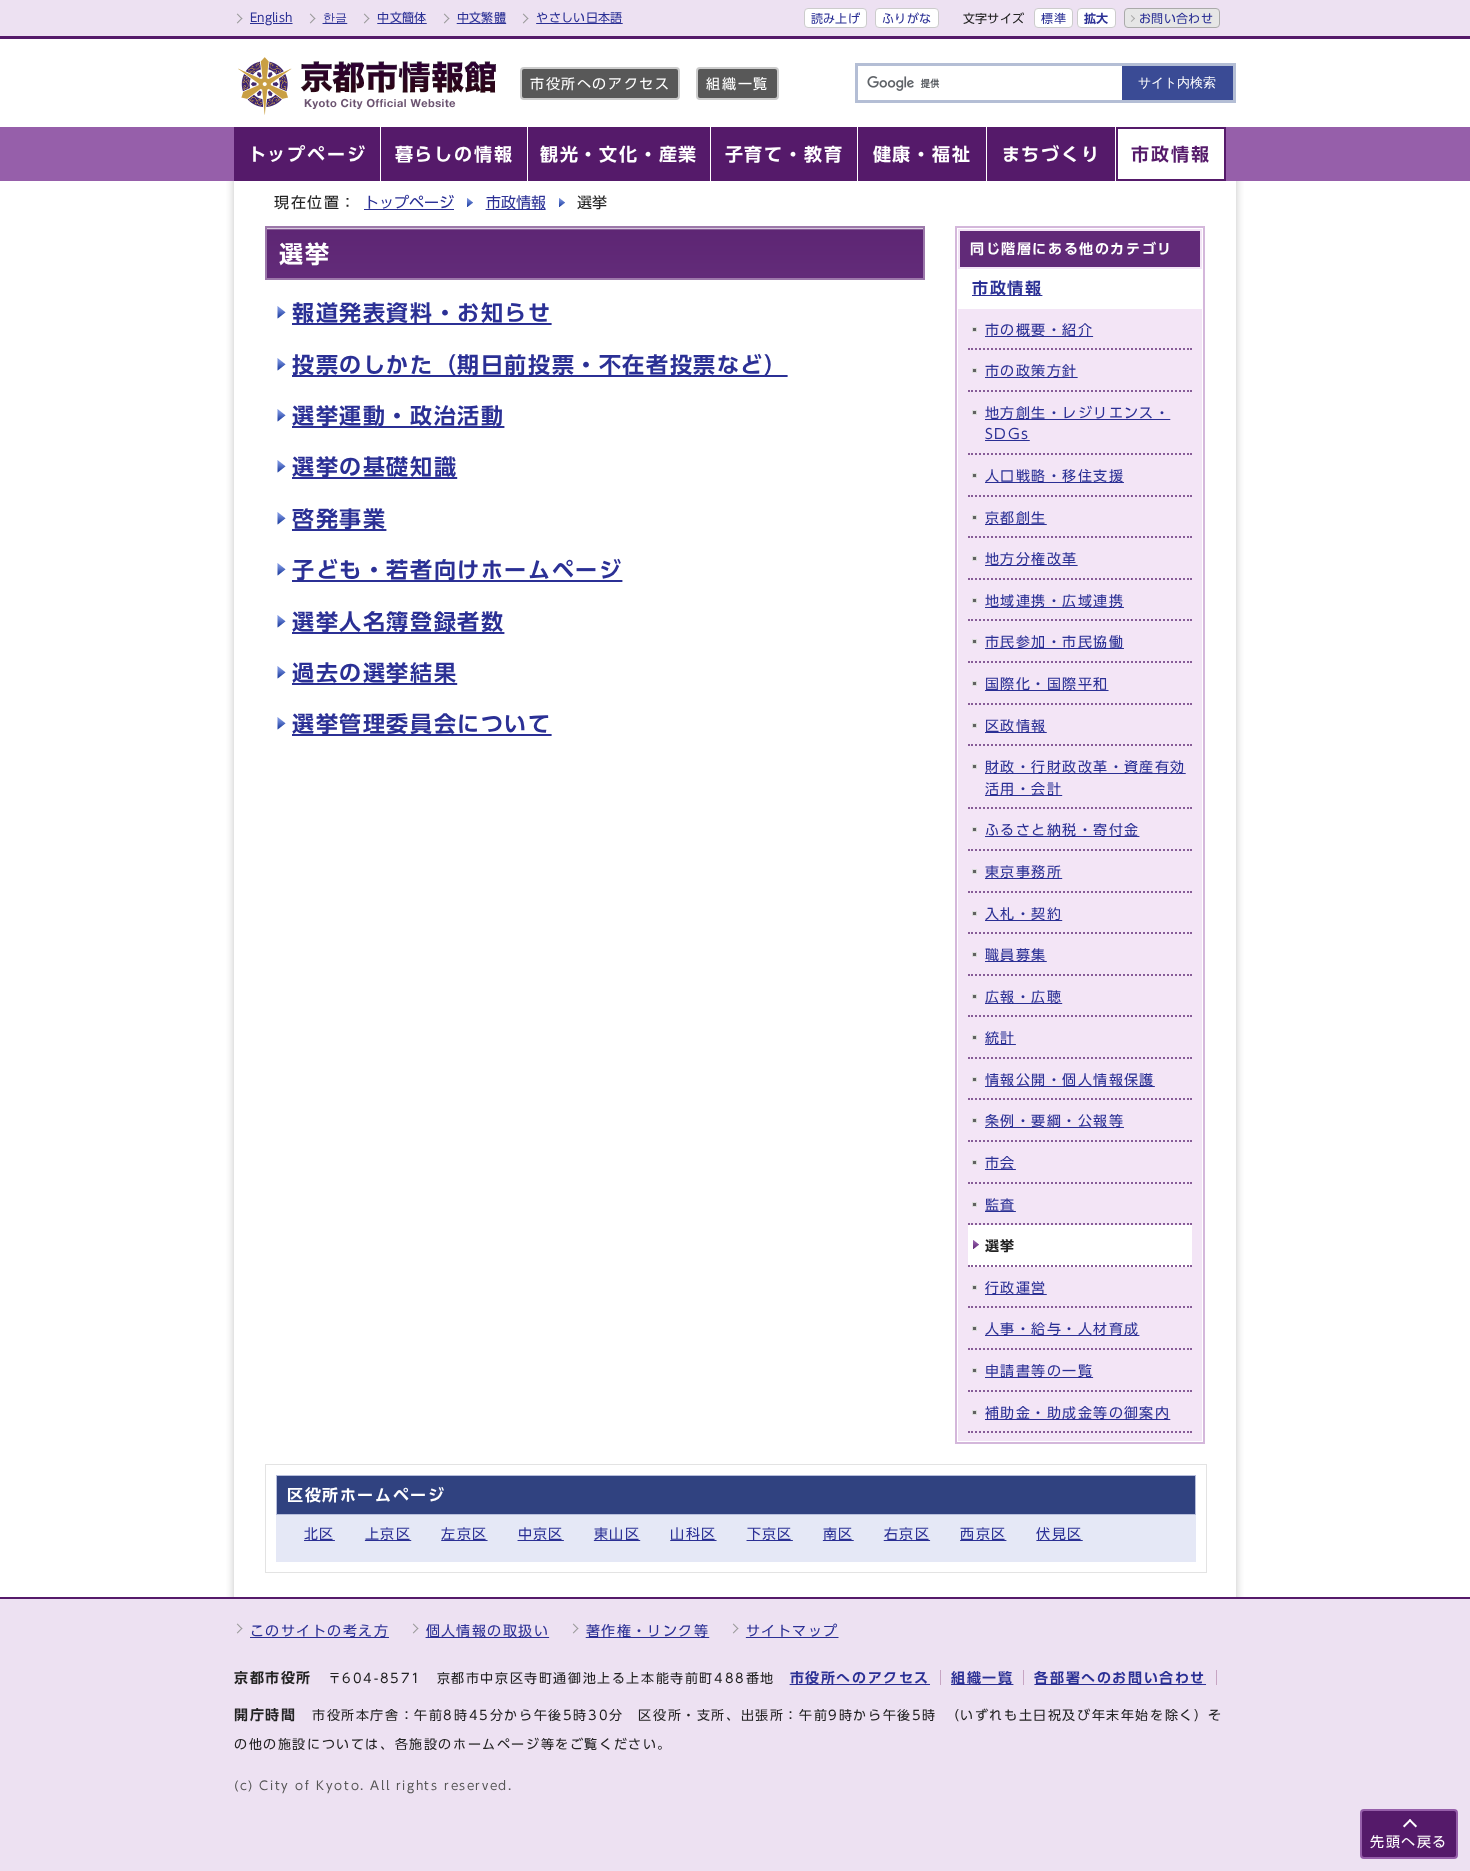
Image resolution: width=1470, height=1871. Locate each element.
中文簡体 (401, 17)
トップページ (409, 202)
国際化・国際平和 (1047, 683)
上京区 (388, 1533)
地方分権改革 (1031, 558)
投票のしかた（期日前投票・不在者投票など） (540, 365)
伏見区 (1059, 1533)
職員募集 (1016, 954)
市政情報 (516, 202)
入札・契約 (1023, 913)
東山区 (617, 1533)
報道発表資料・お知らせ (422, 313)
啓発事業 (339, 519)
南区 (838, 1533)
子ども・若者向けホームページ (457, 570)
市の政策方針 (1031, 370)
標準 (1053, 18)
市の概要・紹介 (1039, 329)
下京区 (770, 1533)
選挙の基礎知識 (374, 467)
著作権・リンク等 (648, 1630)
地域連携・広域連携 (1054, 600)
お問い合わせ (1176, 18)
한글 (335, 17)
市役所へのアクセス (600, 83)
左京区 (464, 1533)
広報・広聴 (1023, 996)
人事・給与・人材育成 (1062, 1328)
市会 (1000, 1162)
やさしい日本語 (579, 17)
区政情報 (1016, 725)
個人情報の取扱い (488, 1630)
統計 (1000, 1037)
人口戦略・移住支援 (1054, 475)
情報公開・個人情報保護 (1070, 1079)
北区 (319, 1533)
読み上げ (835, 18)
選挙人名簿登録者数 (398, 622)
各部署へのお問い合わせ (1120, 1677)
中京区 (541, 1533)
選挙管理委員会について (422, 724)
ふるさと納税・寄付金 (1062, 829)
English (271, 17)
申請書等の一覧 (1039, 1370)
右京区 (907, 1533)
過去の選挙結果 (374, 673)
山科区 (693, 1533)
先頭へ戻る (1409, 1841)
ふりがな (906, 18)
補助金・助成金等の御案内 (1077, 1412)
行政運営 (1016, 1287)
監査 (1000, 1204)
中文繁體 (481, 17)
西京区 (983, 1533)
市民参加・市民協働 (1054, 641)
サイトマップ (792, 1630)
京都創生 (1016, 517)
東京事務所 (1023, 871)
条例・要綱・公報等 (1054, 1120)
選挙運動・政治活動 (398, 416)
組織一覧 (737, 83)
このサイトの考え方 (319, 1630)
